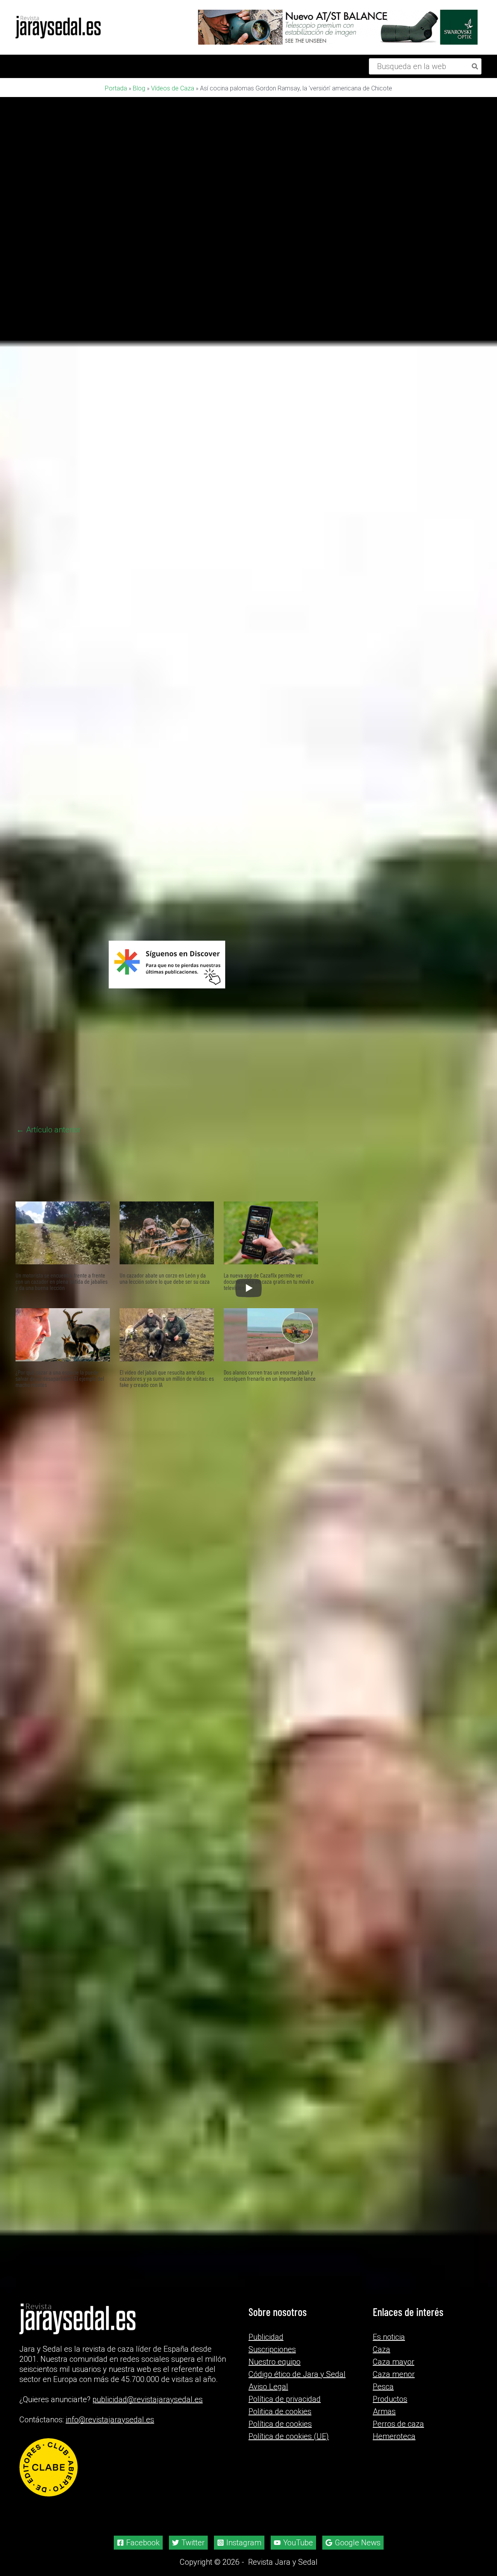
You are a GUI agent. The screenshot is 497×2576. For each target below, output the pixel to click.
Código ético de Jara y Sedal (297, 2374)
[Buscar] (475, 66)
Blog (139, 88)
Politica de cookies (280, 2411)
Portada (116, 88)
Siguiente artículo (283, 1307)
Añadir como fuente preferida (103, 1089)
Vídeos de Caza (173, 88)
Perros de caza (398, 2424)
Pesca (383, 2387)
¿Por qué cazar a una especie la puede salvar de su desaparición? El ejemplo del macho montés (60, 1556)
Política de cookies (280, 2424)
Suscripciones (272, 2349)
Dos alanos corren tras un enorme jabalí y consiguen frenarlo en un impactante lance (270, 1552)
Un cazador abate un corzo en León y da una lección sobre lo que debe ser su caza (165, 1455)
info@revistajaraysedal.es (110, 2420)
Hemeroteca (394, 2436)
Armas (384, 2411)
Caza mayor (394, 2362)
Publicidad (266, 2337)
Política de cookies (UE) (289, 2436)
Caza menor (394, 2374)
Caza (381, 2349)
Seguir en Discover (203, 1090)
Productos (390, 2399)
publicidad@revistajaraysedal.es (148, 2399)
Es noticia (389, 2337)
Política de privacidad (285, 2399)
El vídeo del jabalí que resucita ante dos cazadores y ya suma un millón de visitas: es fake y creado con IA (167, 1556)
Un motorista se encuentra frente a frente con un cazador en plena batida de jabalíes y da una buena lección (62, 1459)
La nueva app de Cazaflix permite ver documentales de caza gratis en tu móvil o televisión (269, 1459)
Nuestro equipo (275, 2362)
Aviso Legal (268, 2387)
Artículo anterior (49, 1307)
